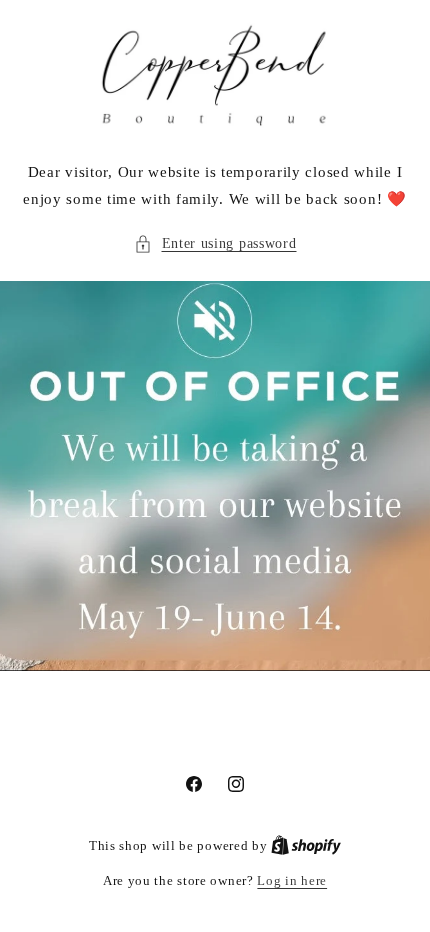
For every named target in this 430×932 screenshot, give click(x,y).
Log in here (292, 880)
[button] (215, 243)
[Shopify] (306, 845)
